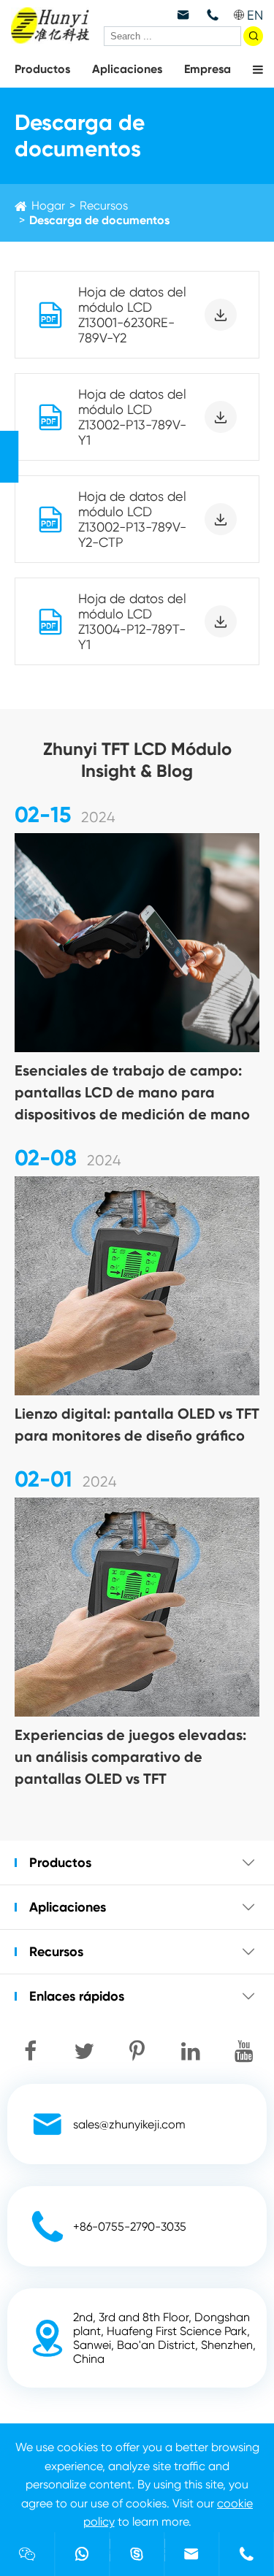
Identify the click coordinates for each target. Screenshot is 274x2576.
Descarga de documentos (99, 220)
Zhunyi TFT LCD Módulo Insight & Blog (137, 760)
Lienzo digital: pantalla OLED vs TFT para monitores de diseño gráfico (137, 1425)
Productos (42, 69)
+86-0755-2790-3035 (130, 2227)
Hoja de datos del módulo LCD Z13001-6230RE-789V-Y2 (132, 315)
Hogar (48, 206)
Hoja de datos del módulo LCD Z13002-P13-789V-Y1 (132, 417)
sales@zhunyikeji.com (129, 2124)
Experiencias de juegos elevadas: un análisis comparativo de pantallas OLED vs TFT (130, 1757)
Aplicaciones (127, 69)
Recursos (104, 206)
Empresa (208, 69)
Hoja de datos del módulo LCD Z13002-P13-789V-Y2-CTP (132, 519)
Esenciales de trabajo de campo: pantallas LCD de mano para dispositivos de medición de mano (132, 1092)
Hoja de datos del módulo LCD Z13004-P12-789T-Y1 (132, 621)
